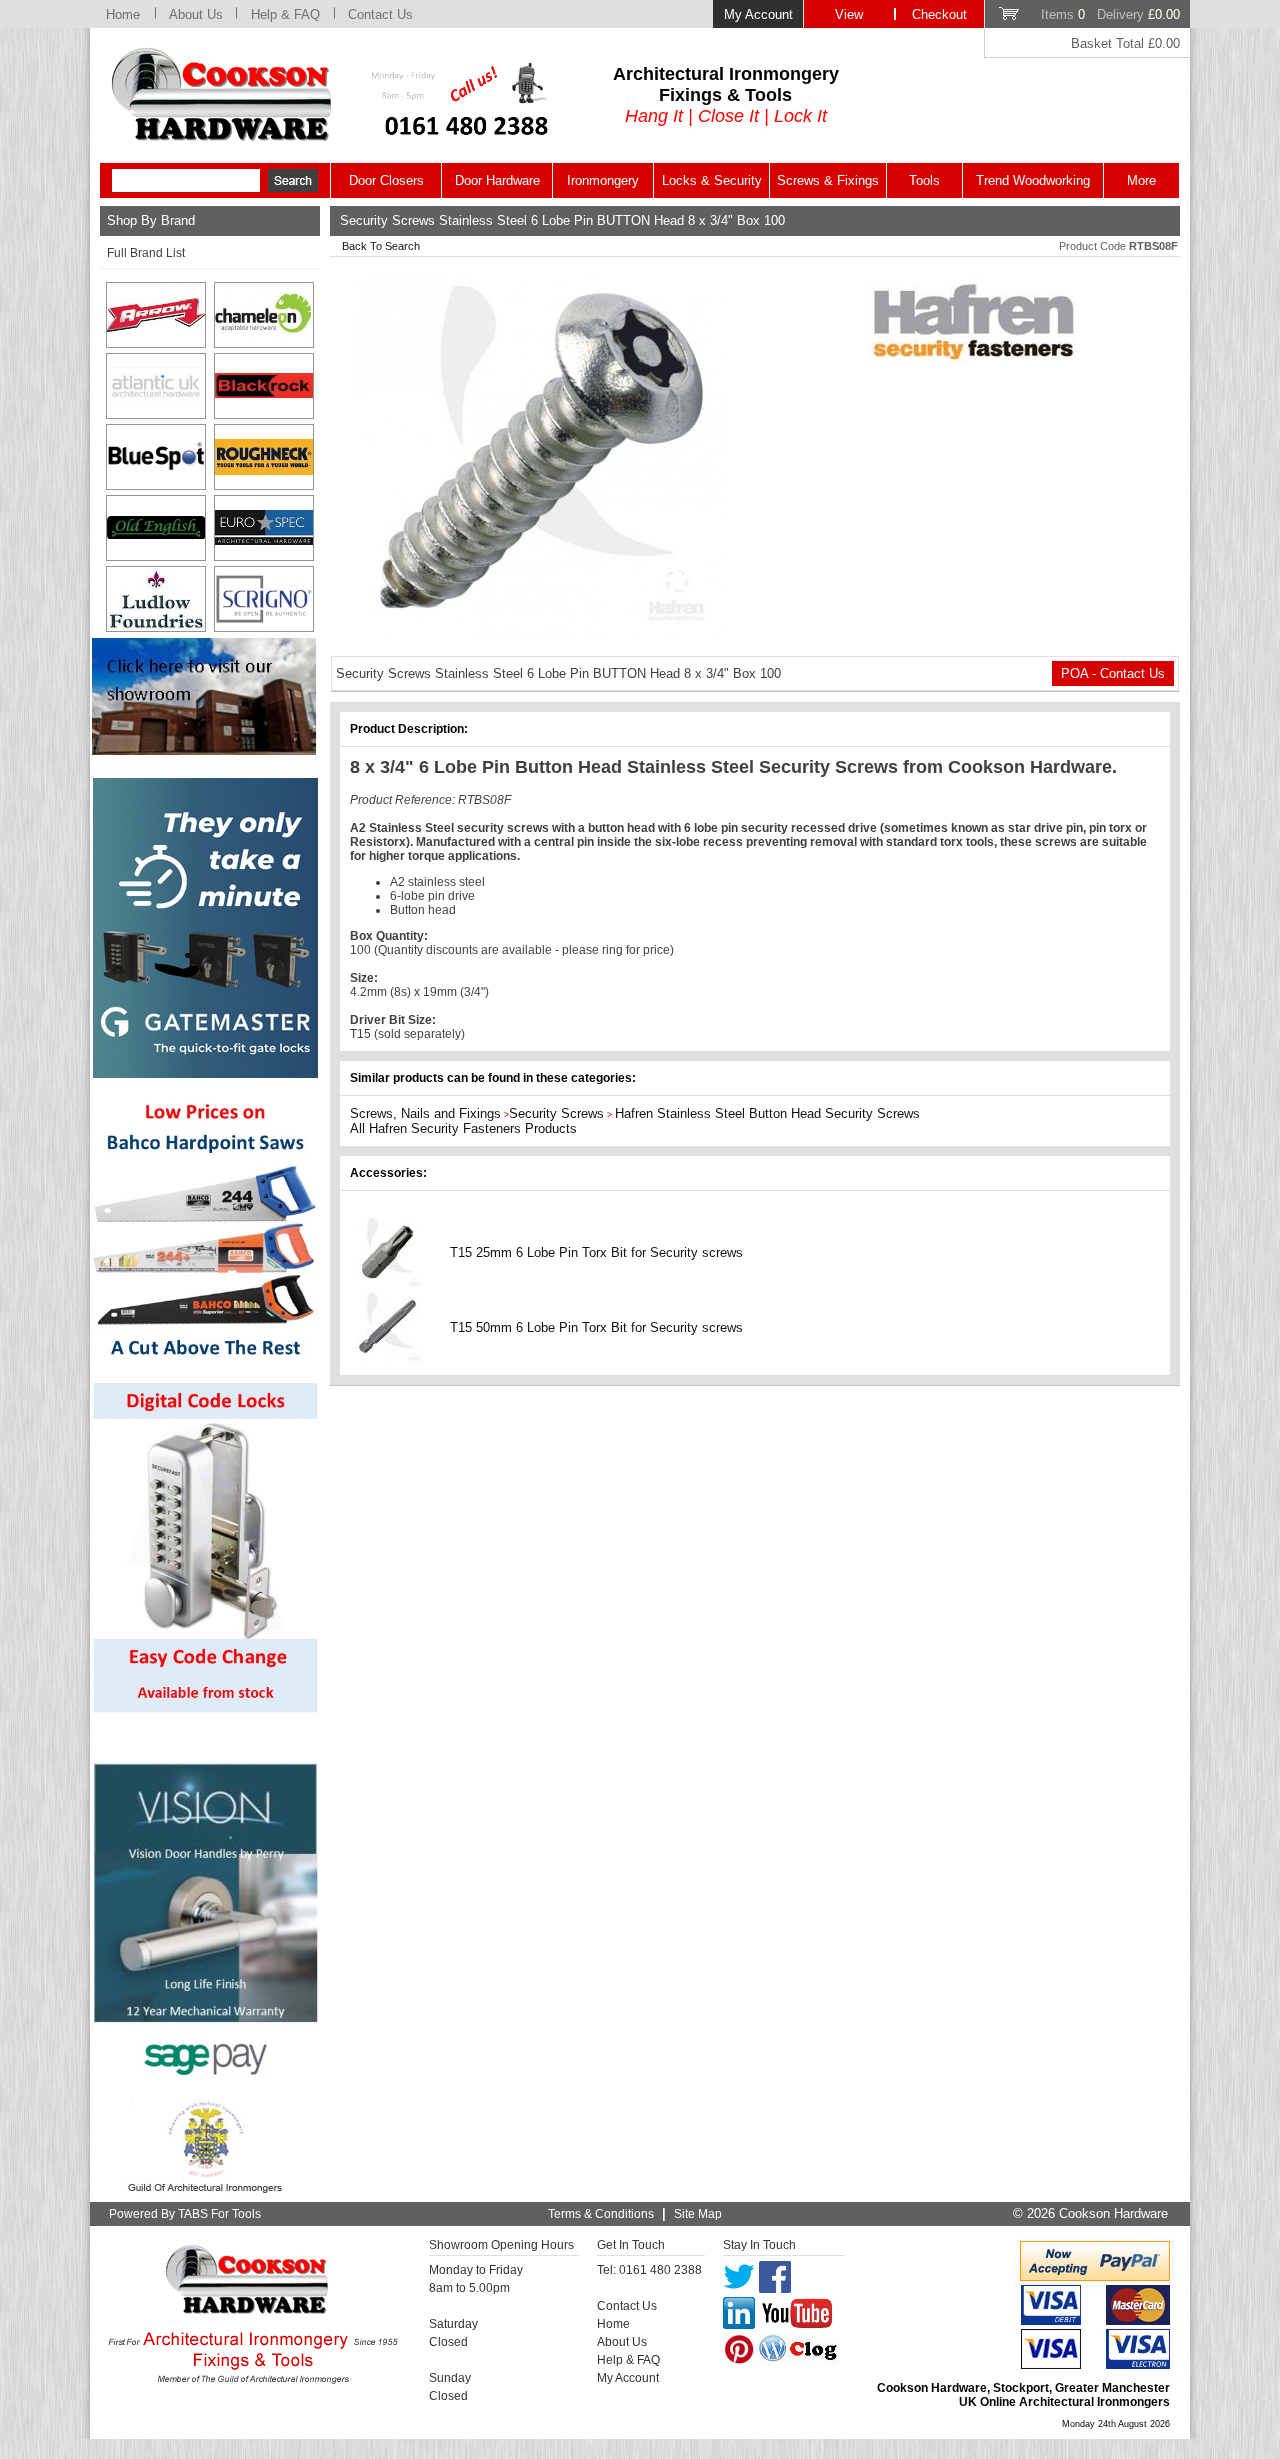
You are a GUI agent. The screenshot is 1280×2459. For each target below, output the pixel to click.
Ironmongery (603, 180)
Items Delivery (1110, 14)
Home (123, 14)
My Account (758, 14)
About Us (196, 14)
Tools (924, 180)
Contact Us (380, 14)
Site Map (698, 2214)
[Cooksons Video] (204, 749)
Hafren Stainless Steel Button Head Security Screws (767, 1113)
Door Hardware (497, 180)
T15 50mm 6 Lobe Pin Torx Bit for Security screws (596, 1327)
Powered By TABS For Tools (185, 2214)
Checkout (939, 14)
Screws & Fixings (828, 180)
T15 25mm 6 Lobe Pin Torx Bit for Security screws (596, 1252)
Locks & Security (712, 180)
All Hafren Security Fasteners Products (463, 1128)
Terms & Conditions (601, 2214)
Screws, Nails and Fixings (425, 1113)
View (849, 14)
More (1141, 180)
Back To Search (381, 246)
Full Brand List (146, 253)
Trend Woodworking (1033, 180)
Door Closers (386, 180)
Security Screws (556, 1113)
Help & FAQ (285, 14)
